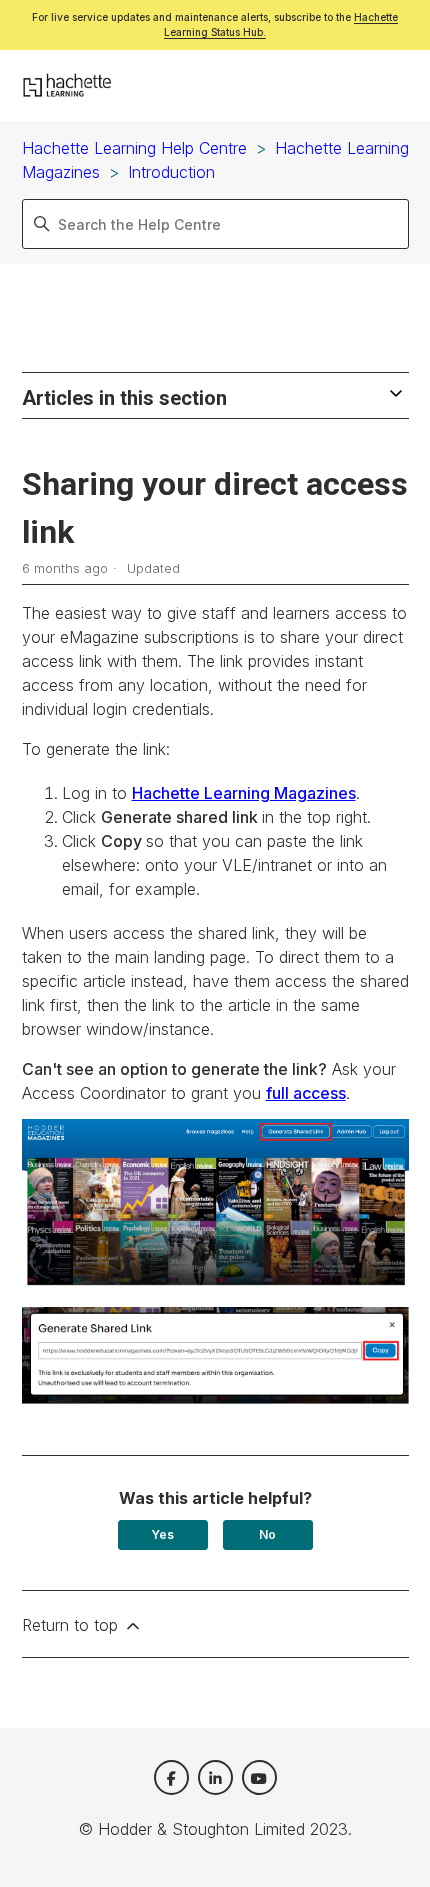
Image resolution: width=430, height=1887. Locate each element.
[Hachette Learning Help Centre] (67, 86)
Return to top (72, 1625)
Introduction (171, 172)
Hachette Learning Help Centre (134, 148)
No (267, 1534)
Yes (162, 1534)
